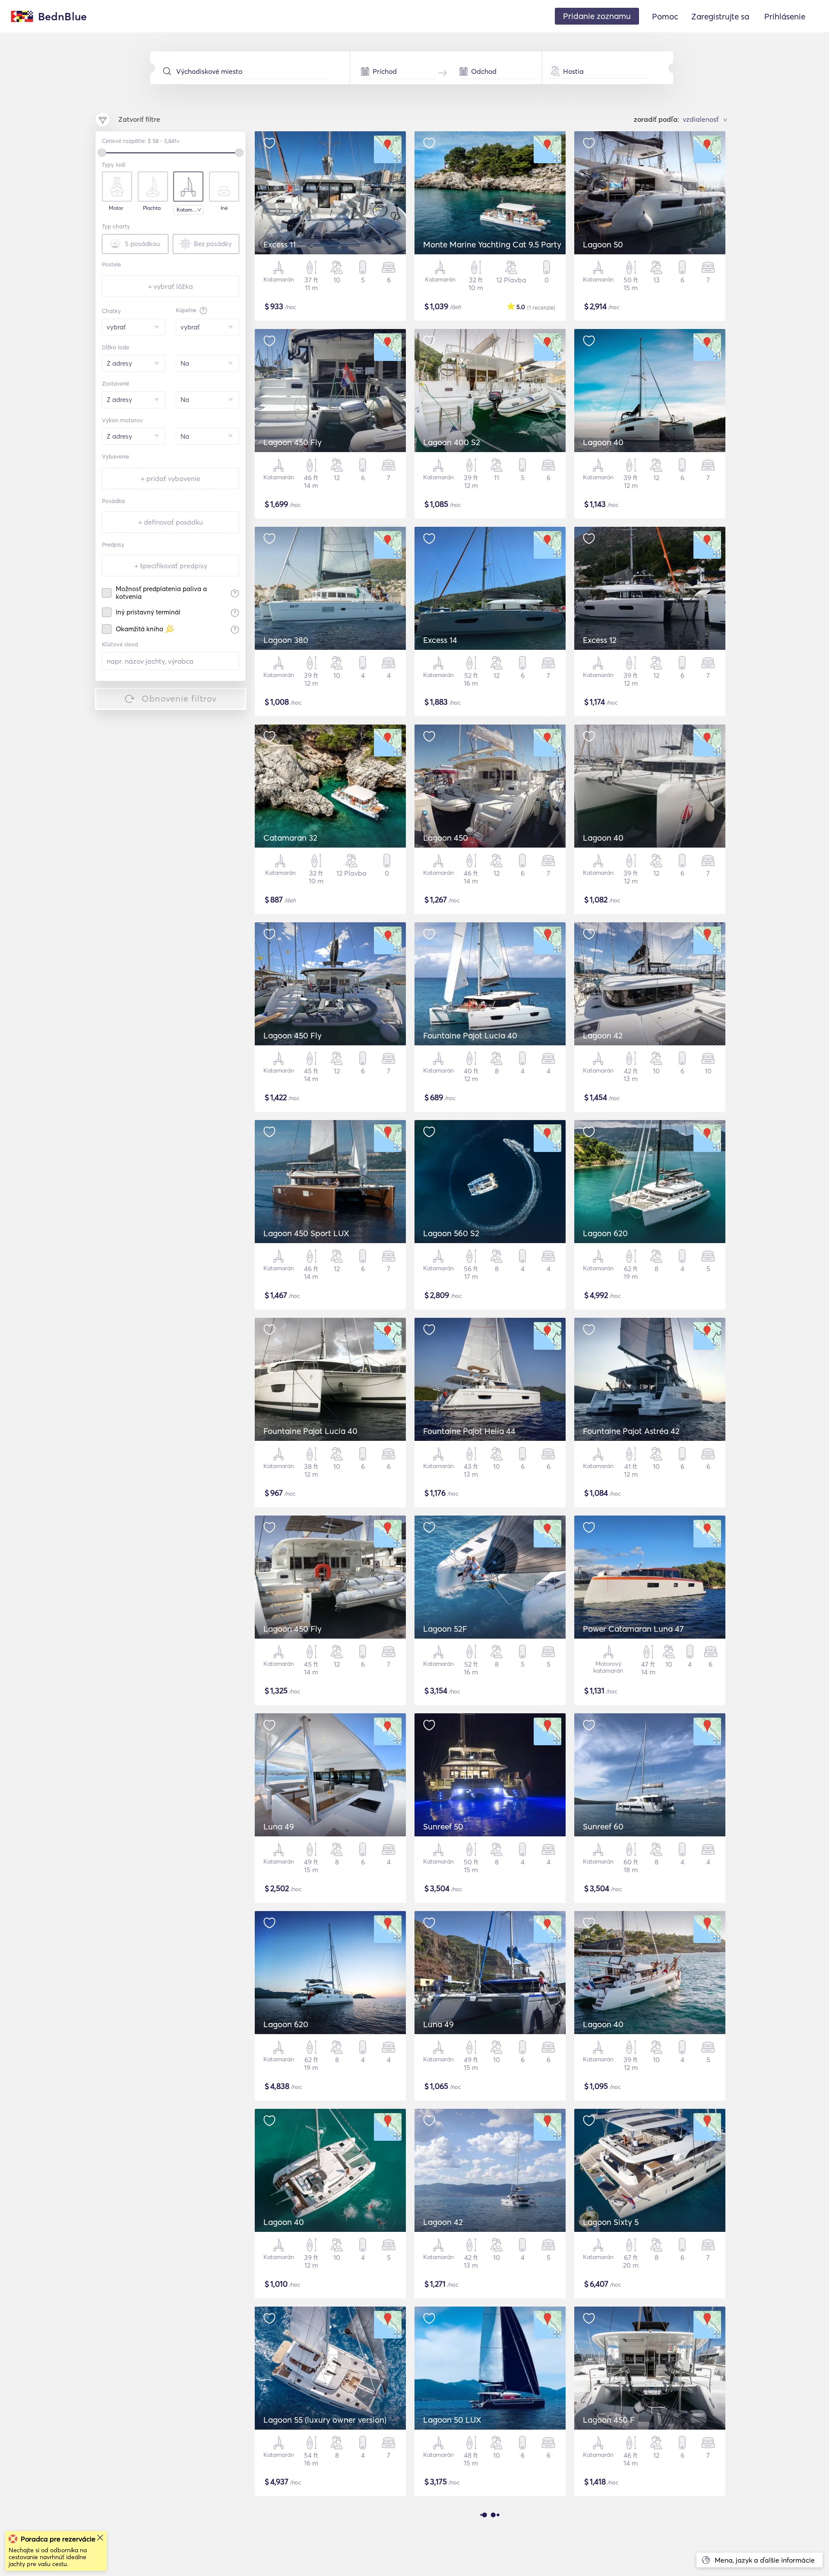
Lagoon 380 (286, 640)
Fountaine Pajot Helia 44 (469, 1431)
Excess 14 (440, 640)
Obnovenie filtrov (179, 698)
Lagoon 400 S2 (452, 442)
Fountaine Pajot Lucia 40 (470, 1035)
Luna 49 (279, 1826)
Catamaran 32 (290, 838)
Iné (224, 208)
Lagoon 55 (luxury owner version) (325, 2420)
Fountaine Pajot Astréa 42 (631, 1431)
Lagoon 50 (603, 244)
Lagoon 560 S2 (451, 1233)
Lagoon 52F (445, 1629)
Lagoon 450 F (609, 2420)
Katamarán (190, 210)
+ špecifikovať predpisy (171, 566)
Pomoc (665, 16)
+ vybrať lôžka (171, 286)
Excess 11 (280, 244)
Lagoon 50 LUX (452, 2420)
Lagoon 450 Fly (293, 442)
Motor (116, 208)
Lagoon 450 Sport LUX (306, 1233)
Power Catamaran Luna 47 (633, 1629)
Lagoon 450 (446, 838)
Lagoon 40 (603, 442)
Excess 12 (600, 640)
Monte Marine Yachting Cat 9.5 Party (492, 244)
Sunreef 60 (603, 1826)
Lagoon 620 (605, 1233)
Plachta (152, 208)
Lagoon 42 (603, 1035)
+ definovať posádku (171, 522)
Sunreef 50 (443, 1826)
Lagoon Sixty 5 (611, 2222)
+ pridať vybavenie (171, 478)
